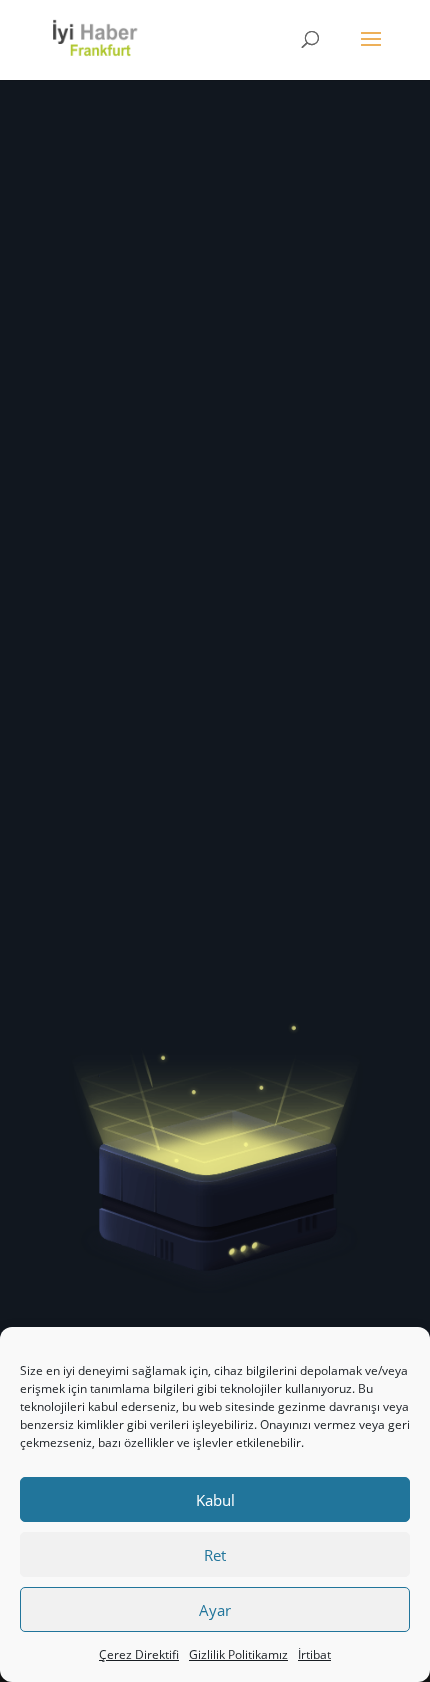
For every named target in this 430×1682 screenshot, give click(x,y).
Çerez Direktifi (139, 1654)
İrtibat (314, 1654)
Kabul (215, 1500)
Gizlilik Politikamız (238, 1654)
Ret (215, 1555)
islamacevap (268, 416)
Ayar (215, 1610)
